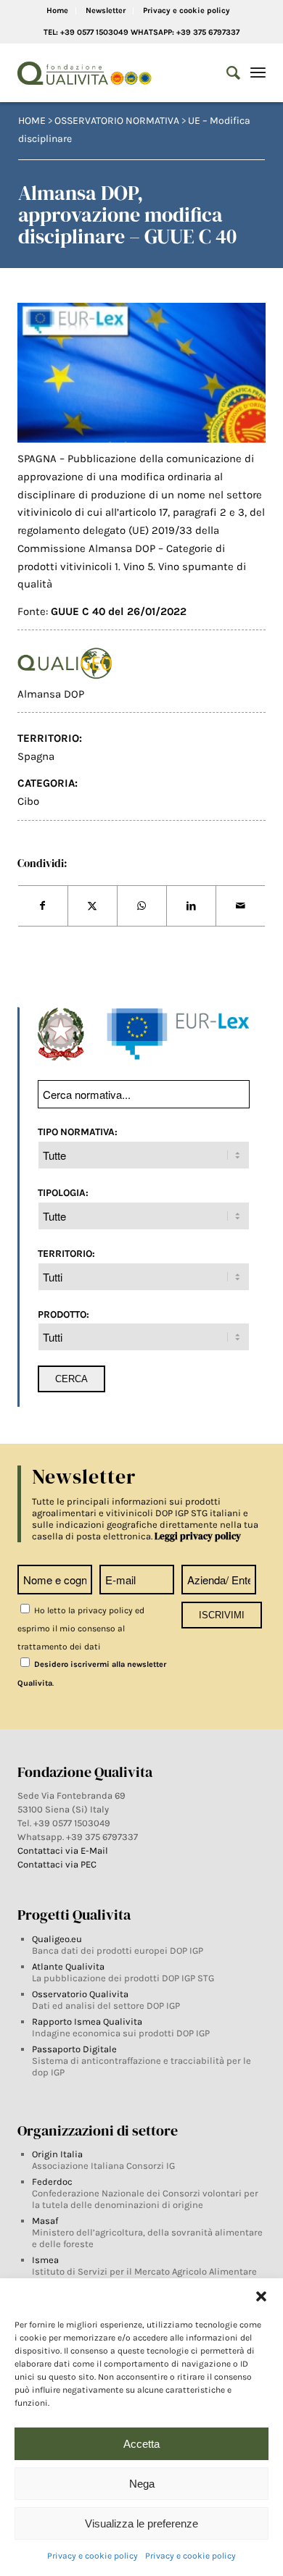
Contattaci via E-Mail (64, 1851)
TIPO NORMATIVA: (78, 1132)
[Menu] (258, 73)
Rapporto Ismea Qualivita (87, 2021)
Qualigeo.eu (57, 1939)
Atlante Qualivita (68, 1966)
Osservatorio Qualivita (80, 1994)
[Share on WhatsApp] (142, 906)
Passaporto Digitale (74, 2049)
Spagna (36, 756)
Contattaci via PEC (57, 1864)
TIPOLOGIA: (63, 1192)
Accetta (141, 2444)
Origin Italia (57, 2154)
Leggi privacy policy (198, 1536)
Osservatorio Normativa (117, 121)
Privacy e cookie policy (93, 2556)
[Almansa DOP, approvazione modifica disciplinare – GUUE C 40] (141, 373)
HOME (32, 121)
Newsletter (106, 11)
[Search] (226, 73)
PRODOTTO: (63, 1314)
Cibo (28, 801)
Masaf (45, 2221)
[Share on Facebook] (43, 906)
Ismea (45, 2260)
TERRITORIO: (66, 1253)
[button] (261, 2296)
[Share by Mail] (241, 906)
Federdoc (52, 2182)
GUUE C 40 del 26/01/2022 (119, 611)
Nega (142, 2484)
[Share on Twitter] (93, 906)
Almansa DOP (51, 694)
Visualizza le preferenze (141, 2523)
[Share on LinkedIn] (191, 906)
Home (57, 11)
